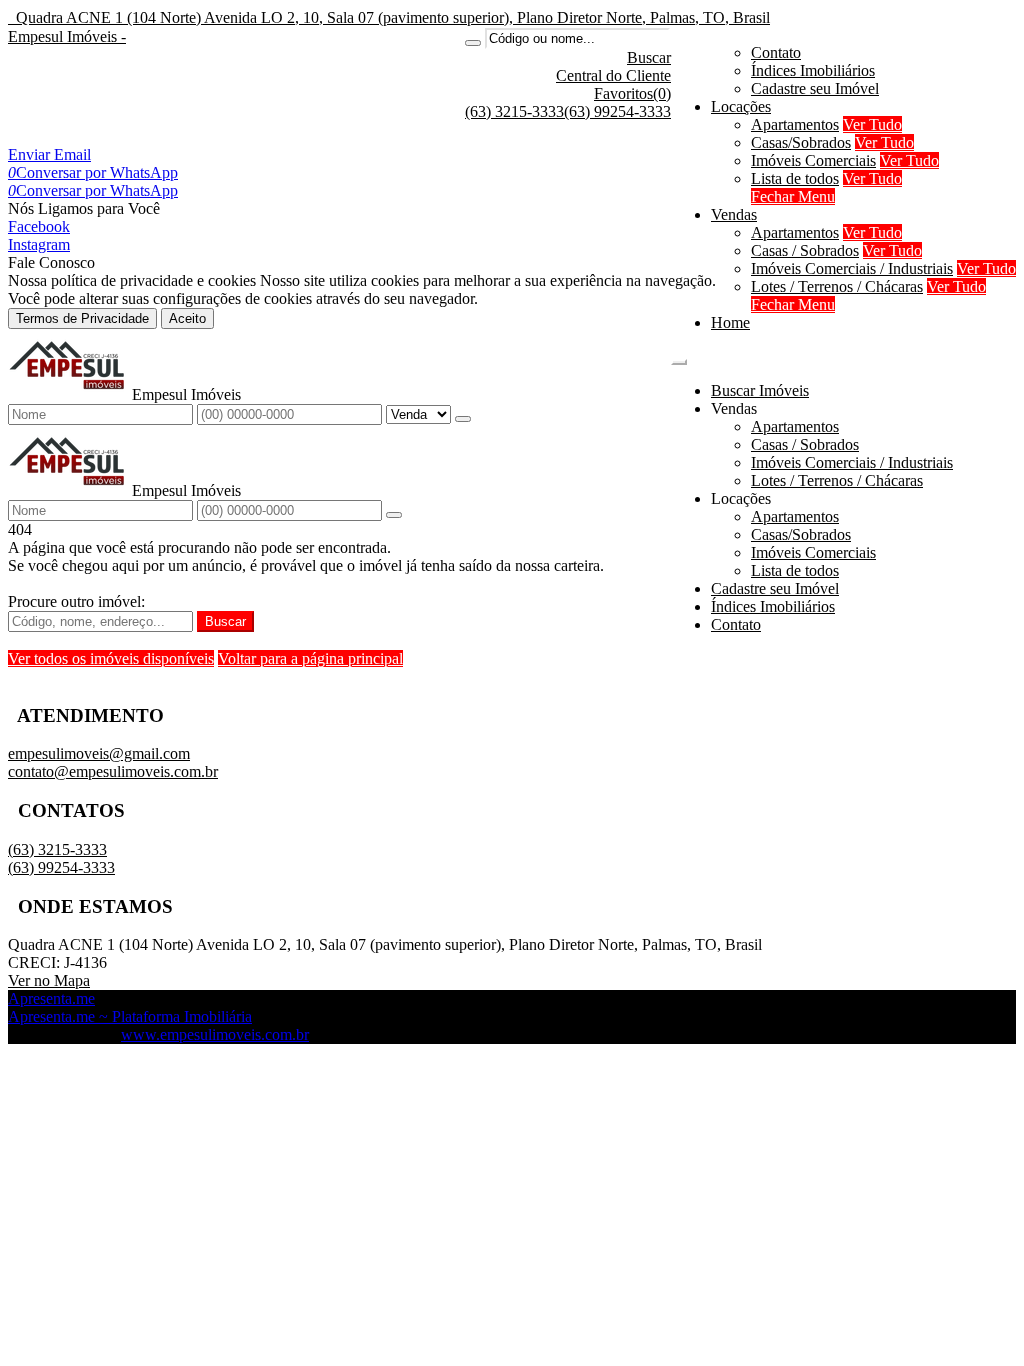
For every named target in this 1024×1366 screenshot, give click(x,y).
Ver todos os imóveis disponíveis (111, 658)
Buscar (225, 621)
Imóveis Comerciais (813, 160)
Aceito (187, 318)
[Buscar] (473, 43)
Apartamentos (795, 124)
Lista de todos (795, 178)
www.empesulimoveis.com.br (215, 1034)
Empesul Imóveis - (67, 36)
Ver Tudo (872, 124)
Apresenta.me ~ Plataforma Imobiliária (130, 1016)
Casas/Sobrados (801, 142)
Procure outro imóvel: (76, 601)
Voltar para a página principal (310, 658)
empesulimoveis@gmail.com (99, 753)
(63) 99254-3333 (617, 111)
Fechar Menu (793, 196)
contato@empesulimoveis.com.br (113, 771)
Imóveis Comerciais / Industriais (852, 268)
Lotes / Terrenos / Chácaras (837, 286)
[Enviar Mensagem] (394, 515)
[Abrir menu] (679, 356)
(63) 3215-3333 (514, 111)
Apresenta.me (51, 998)
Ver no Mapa (49, 980)
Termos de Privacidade (82, 318)
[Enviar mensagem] (463, 419)
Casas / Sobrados (805, 250)
